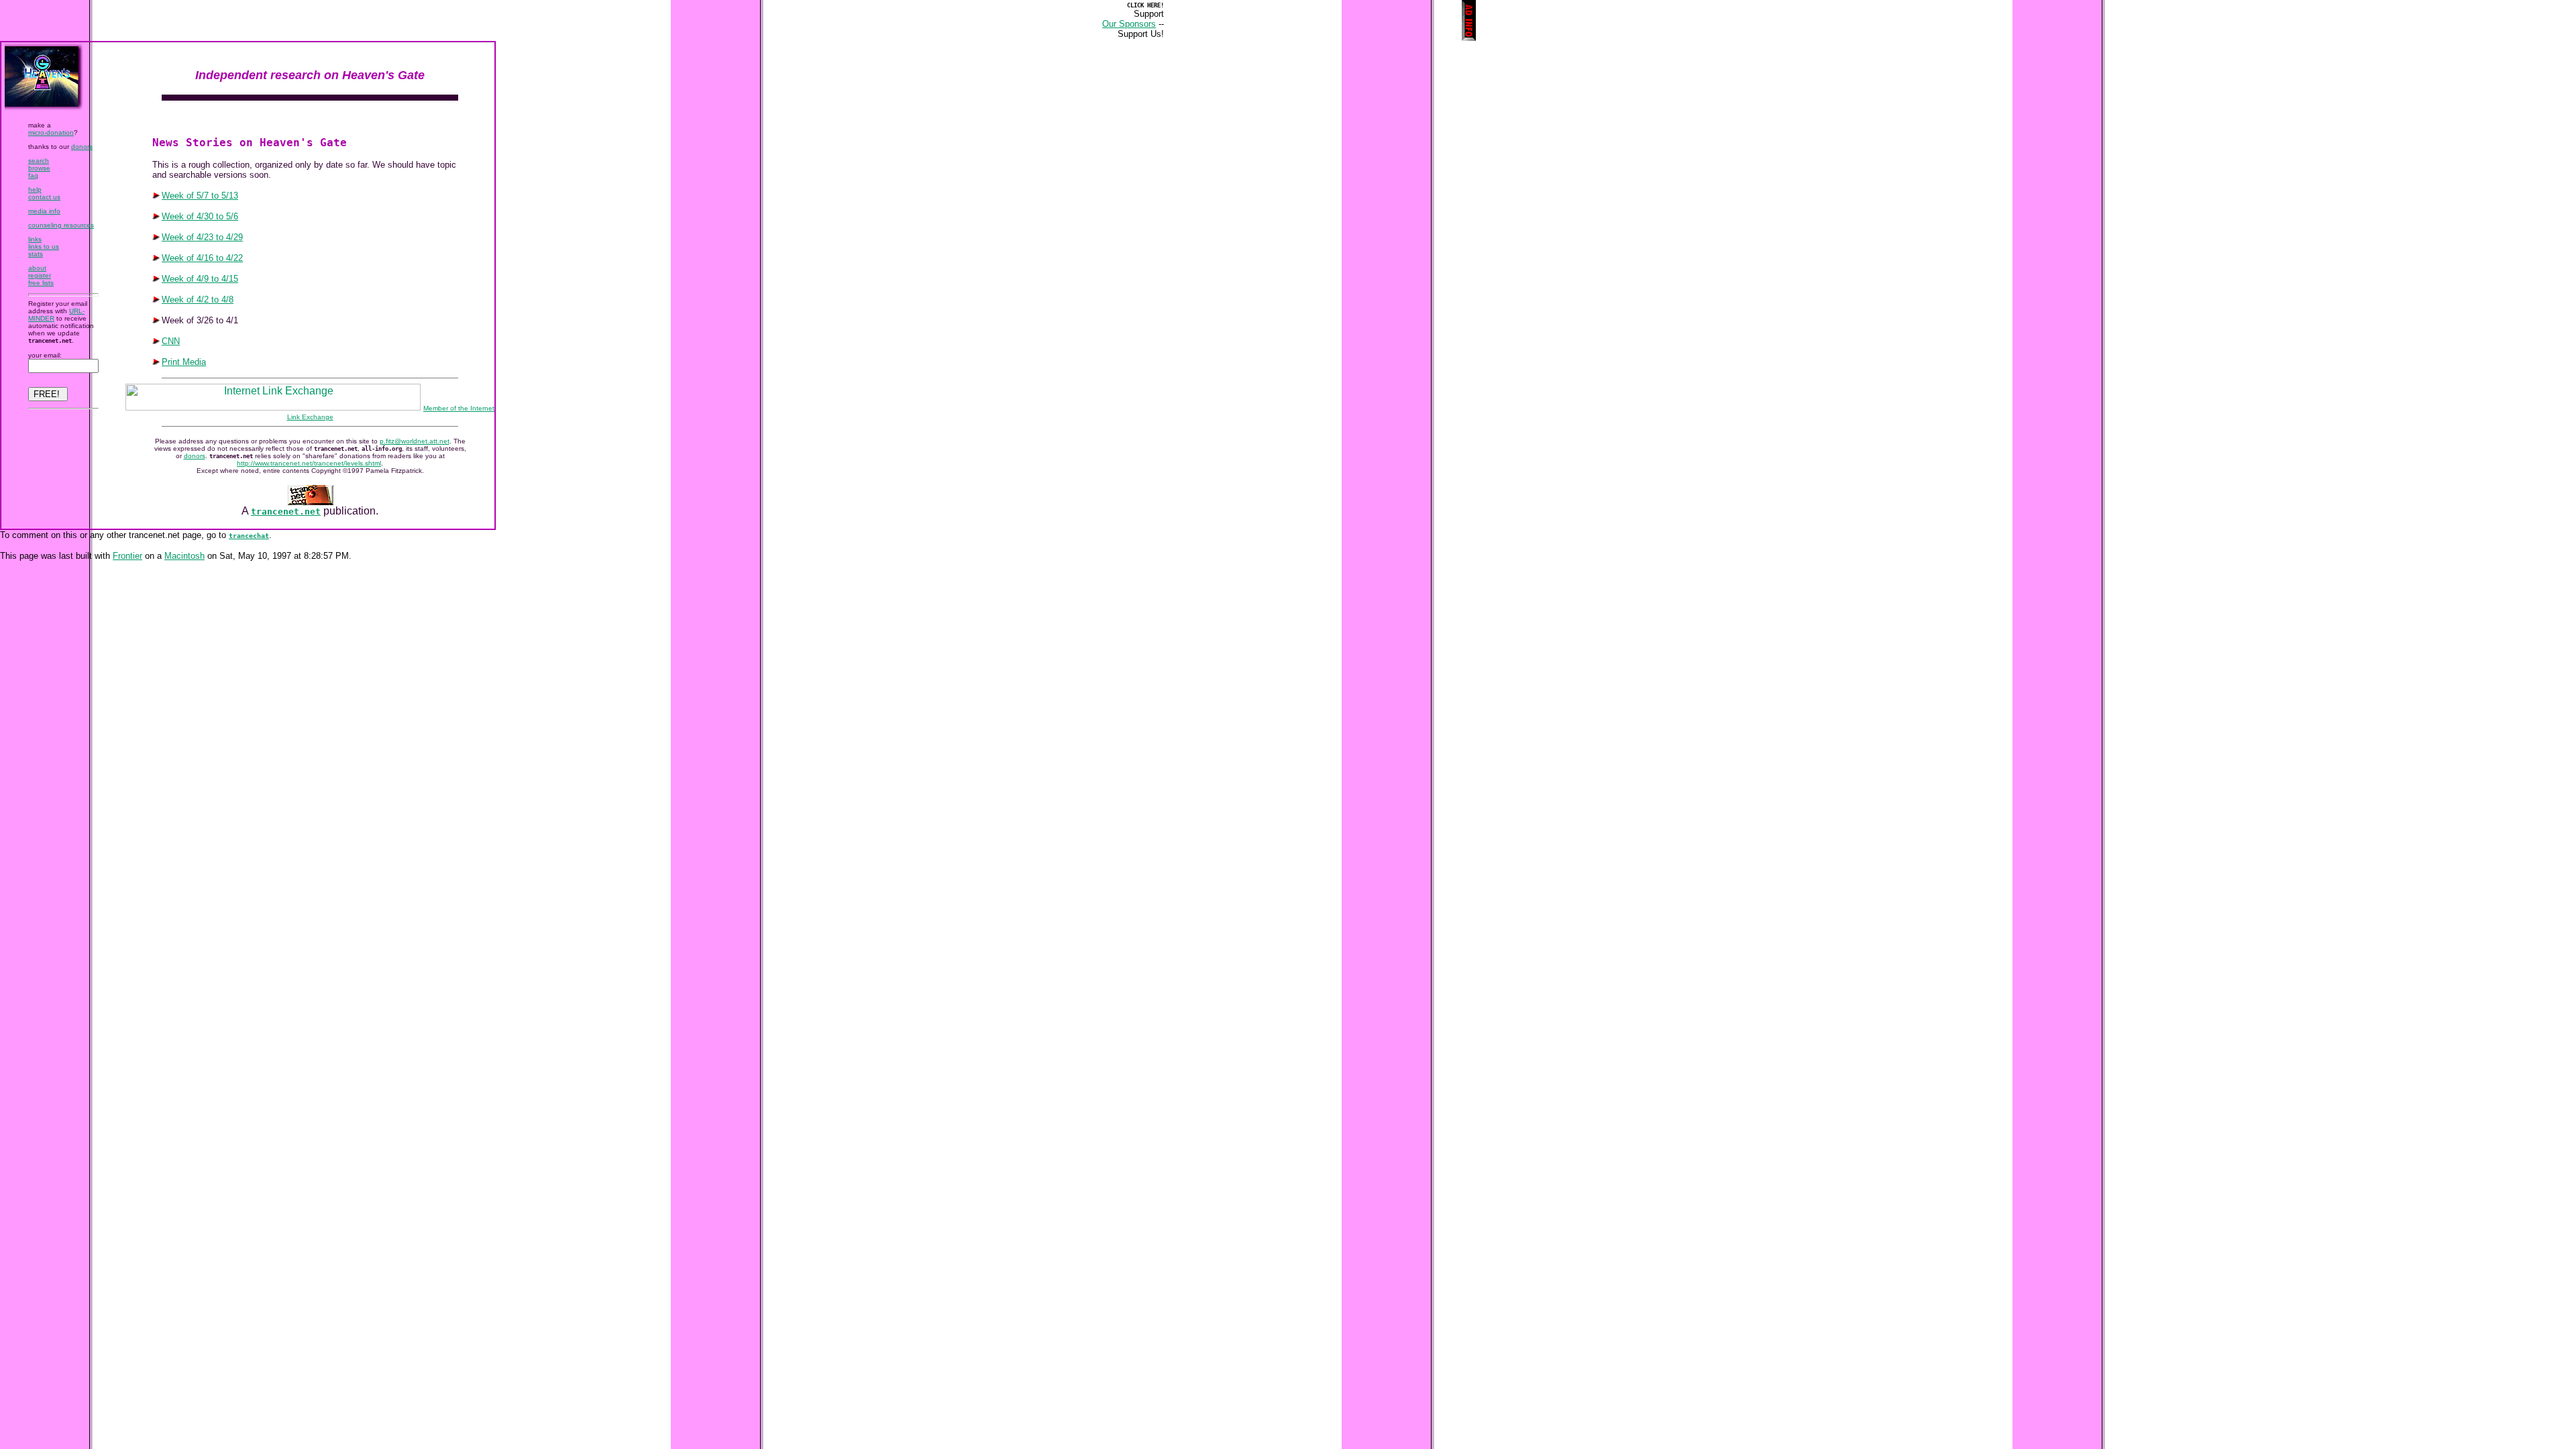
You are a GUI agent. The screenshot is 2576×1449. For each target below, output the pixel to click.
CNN (171, 341)
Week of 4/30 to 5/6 (200, 216)
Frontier (127, 556)
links (35, 239)
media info (44, 211)
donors (82, 147)
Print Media (184, 362)
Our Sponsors (1129, 24)
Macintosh (184, 556)
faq (33, 175)
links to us (44, 247)
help (35, 190)
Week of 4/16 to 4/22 (202, 258)
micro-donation (51, 132)
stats (36, 254)
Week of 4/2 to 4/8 (198, 300)
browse (39, 168)
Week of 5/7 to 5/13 (200, 196)
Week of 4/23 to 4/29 (202, 237)
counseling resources (61, 225)
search (39, 161)
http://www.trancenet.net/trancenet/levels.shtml (309, 463)
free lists (41, 283)
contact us (44, 197)
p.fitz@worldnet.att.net (415, 441)
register (40, 275)
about (37, 268)
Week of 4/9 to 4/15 (200, 279)
